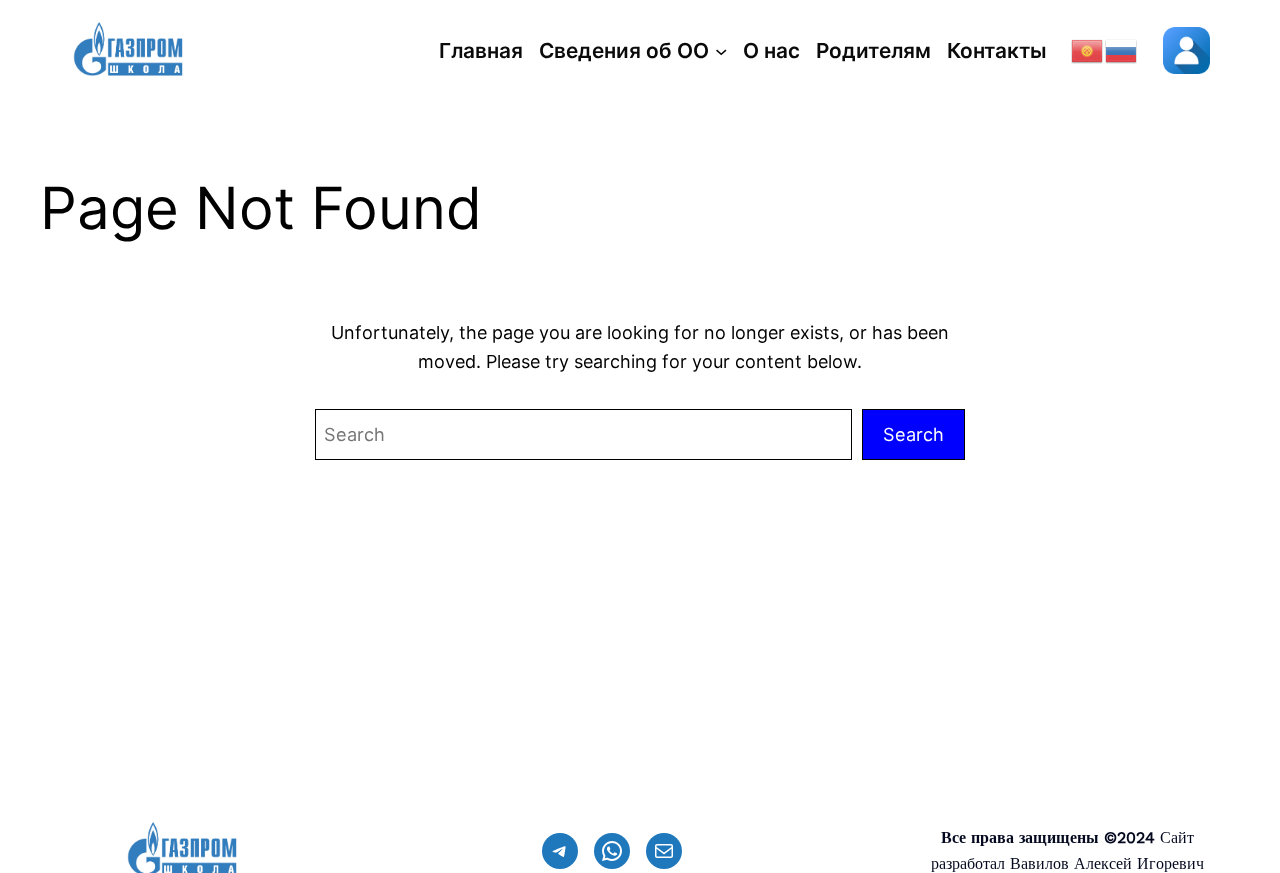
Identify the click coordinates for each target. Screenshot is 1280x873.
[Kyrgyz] (1088, 49)
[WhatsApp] (612, 851)
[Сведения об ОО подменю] (721, 51)
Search (913, 434)
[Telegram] (560, 851)
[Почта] (664, 851)
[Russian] (1122, 49)
